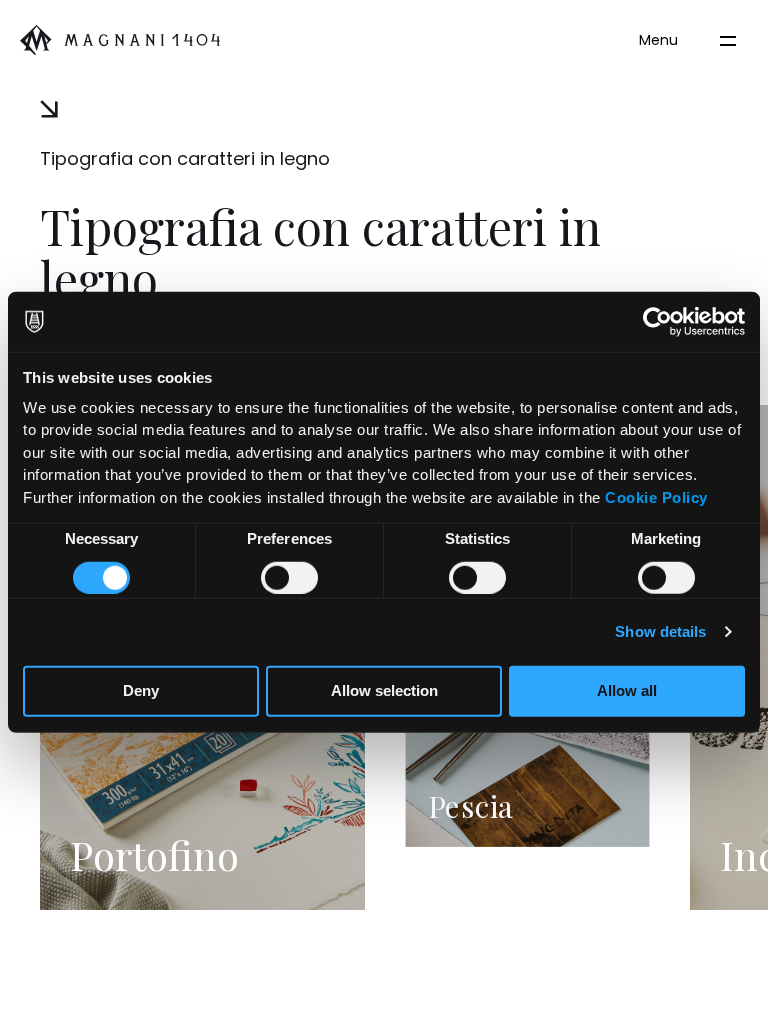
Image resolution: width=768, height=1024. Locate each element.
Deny (141, 690)
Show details (660, 631)
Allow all (627, 690)
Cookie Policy (656, 496)
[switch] (289, 577)
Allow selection (384, 690)
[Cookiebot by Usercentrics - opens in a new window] (657, 322)
